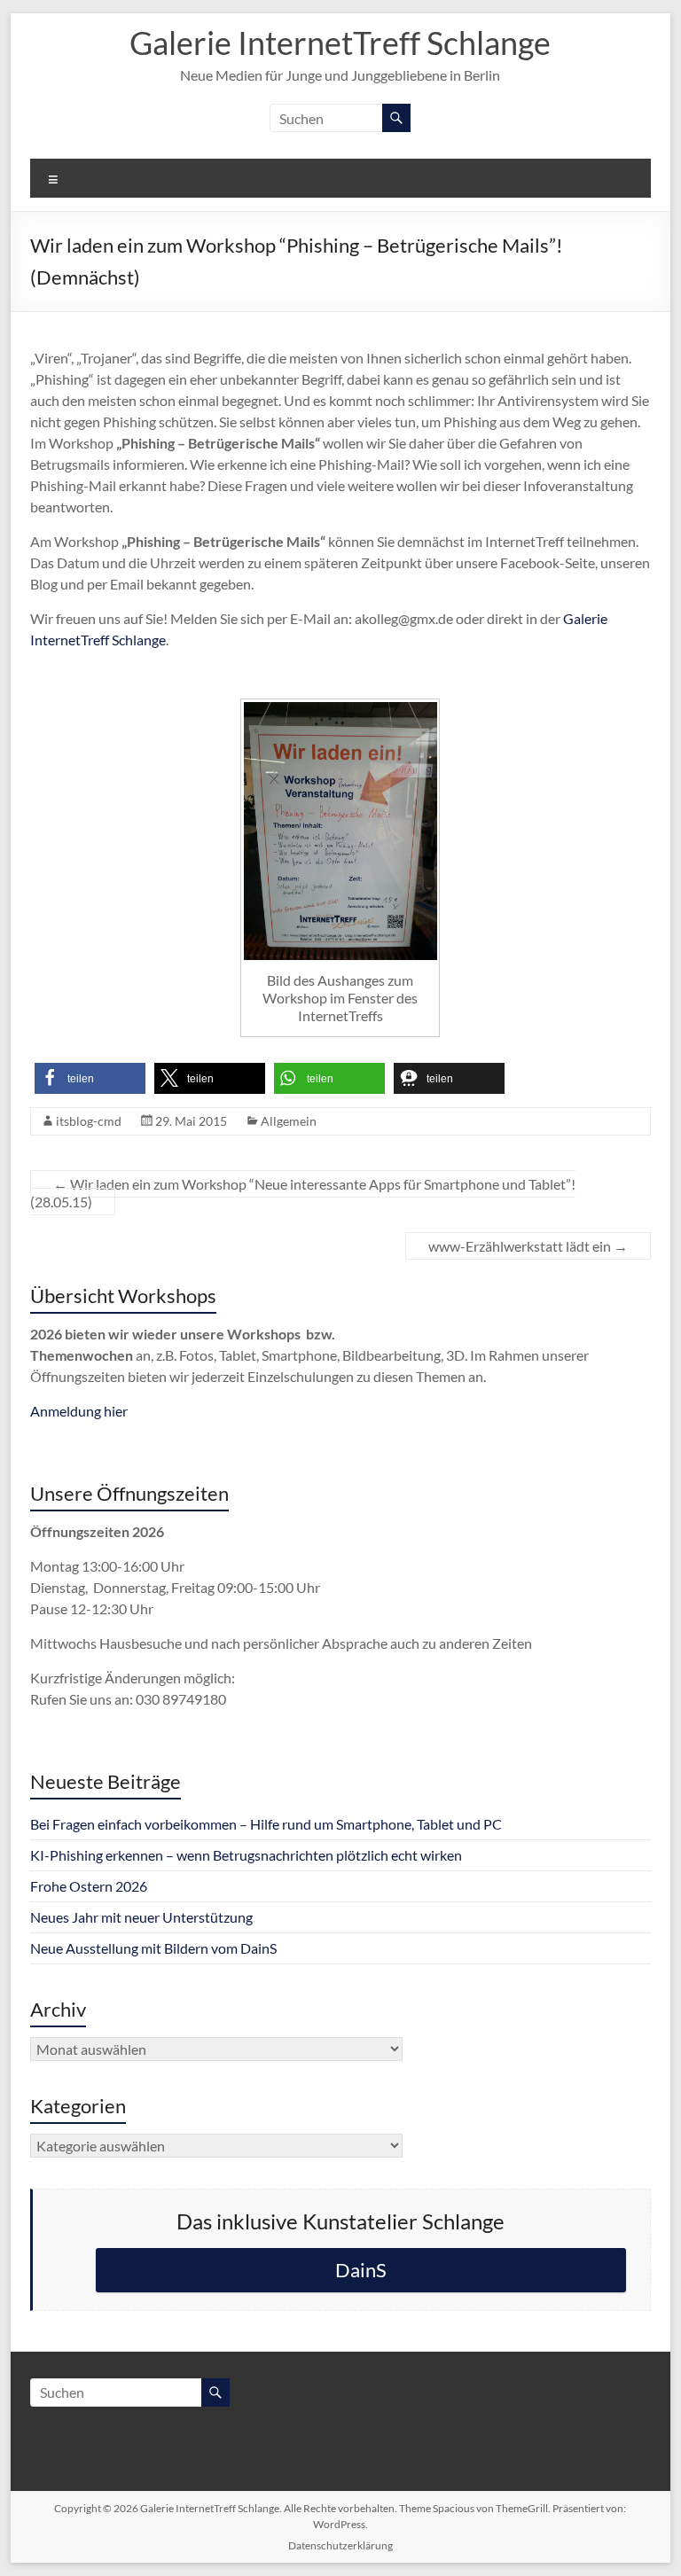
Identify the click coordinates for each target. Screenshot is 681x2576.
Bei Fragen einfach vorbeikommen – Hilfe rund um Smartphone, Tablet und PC (266, 1824)
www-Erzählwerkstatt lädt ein (528, 1246)
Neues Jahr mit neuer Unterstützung (141, 1917)
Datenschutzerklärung (340, 2545)
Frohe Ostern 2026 (89, 1886)
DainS (361, 2270)
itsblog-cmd (89, 1121)
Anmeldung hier (79, 1411)
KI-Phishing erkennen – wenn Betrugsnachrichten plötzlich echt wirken (246, 1855)
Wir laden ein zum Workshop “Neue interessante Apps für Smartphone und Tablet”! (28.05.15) (303, 1193)
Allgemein (289, 1121)
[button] (90, 1078)
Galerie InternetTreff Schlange (340, 43)
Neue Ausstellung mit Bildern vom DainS (153, 1948)
